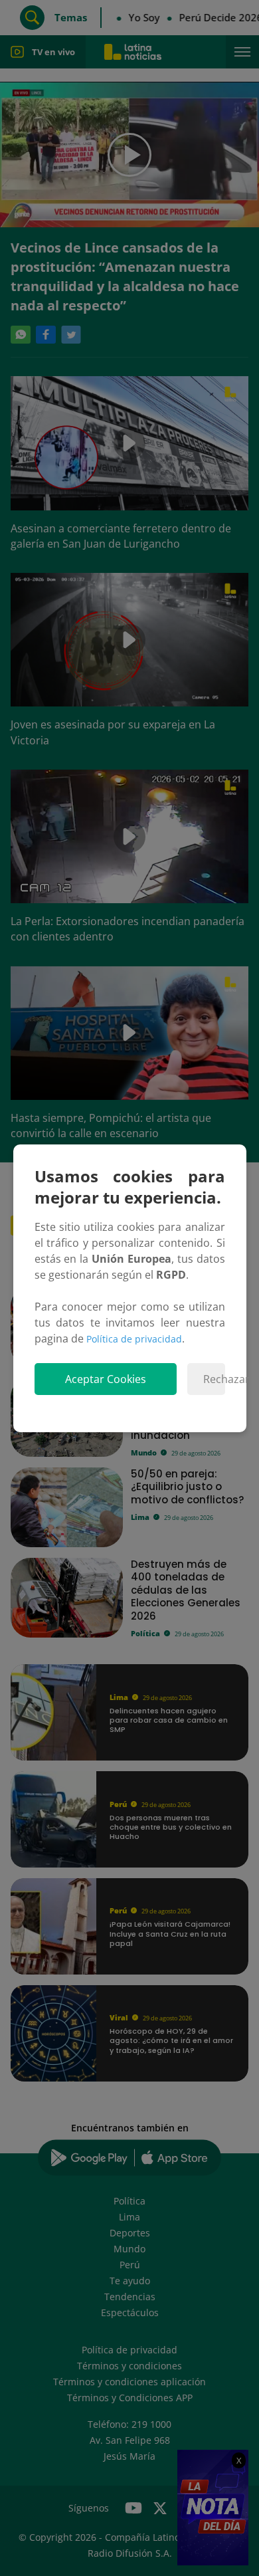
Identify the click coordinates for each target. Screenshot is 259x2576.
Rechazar (214, 1379)
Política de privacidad (134, 1339)
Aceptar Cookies (106, 1379)
